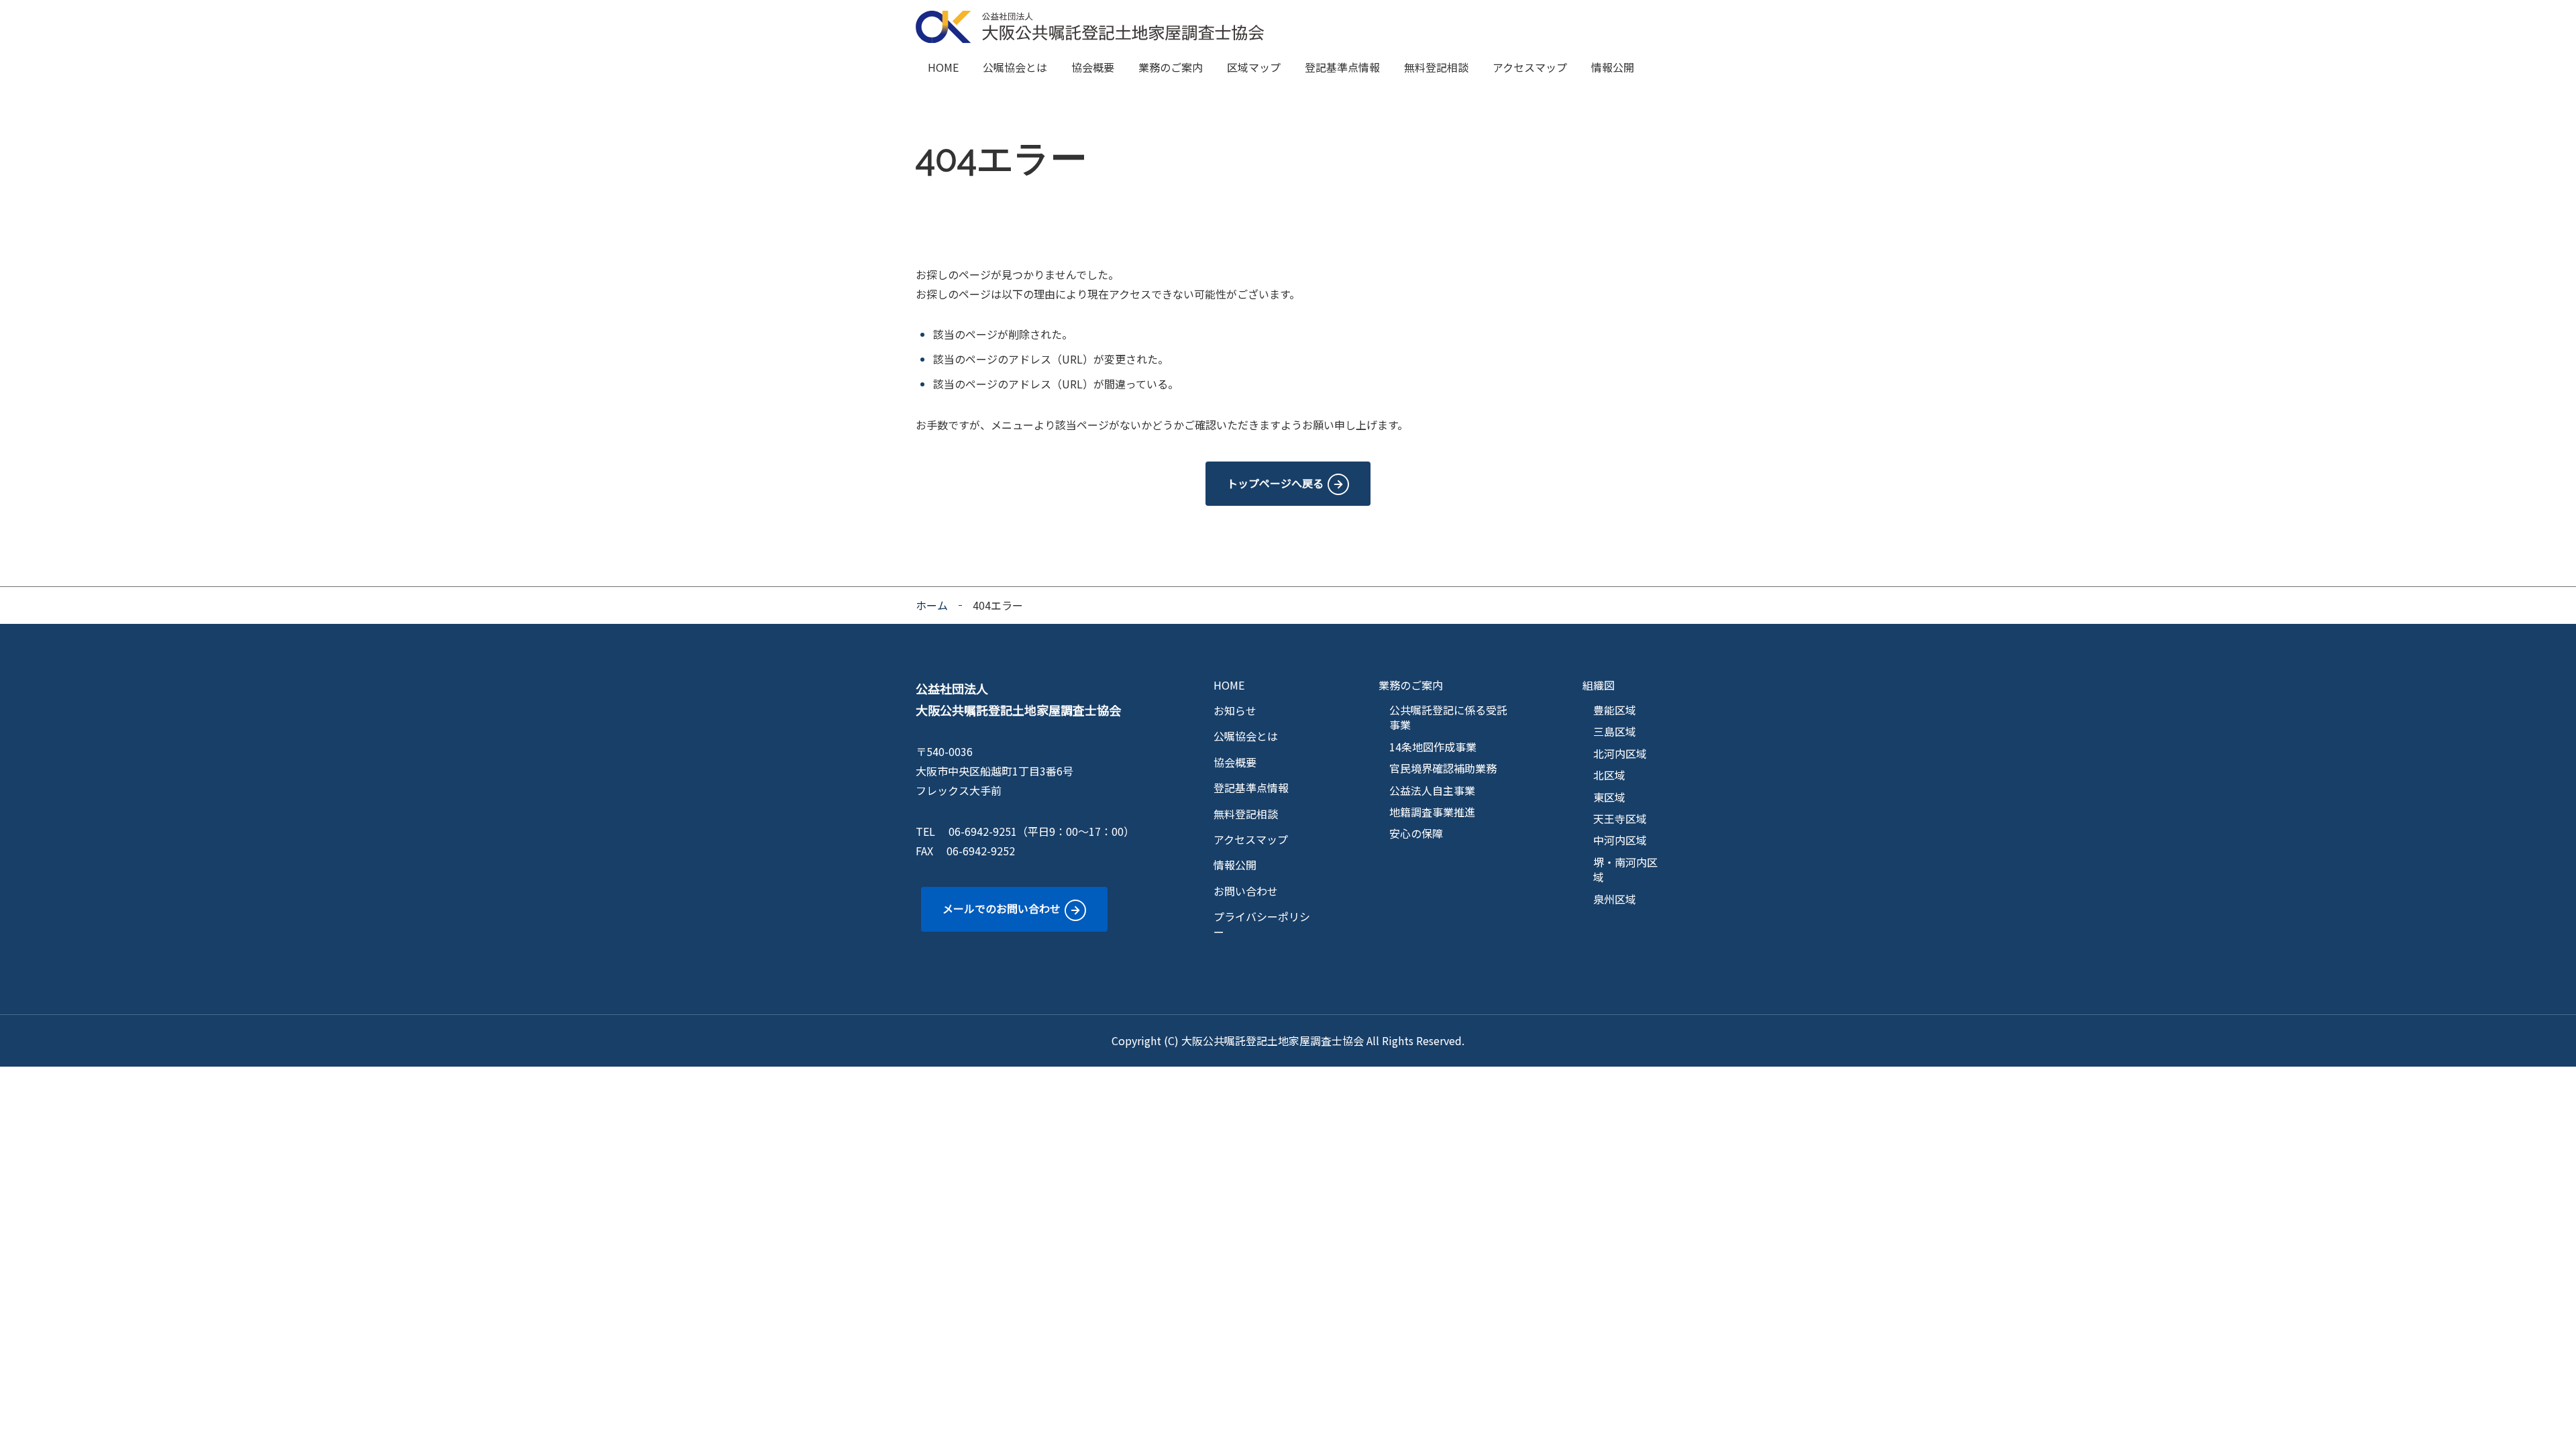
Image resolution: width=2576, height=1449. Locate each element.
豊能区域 (1615, 710)
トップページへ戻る (1275, 483)
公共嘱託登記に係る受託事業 (1448, 717)
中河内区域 (1620, 840)
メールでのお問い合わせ (1002, 908)
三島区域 (1615, 731)
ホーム (932, 605)
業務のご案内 (1171, 67)
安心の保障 (1416, 833)
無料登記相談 (1436, 67)
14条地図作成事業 (1433, 747)
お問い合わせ (1246, 891)
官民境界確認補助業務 (1443, 768)
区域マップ (1254, 67)
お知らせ (1235, 710)
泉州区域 (1615, 899)
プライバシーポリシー (1262, 924)
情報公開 (1613, 67)
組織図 (1599, 685)
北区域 (1609, 775)
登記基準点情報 (1342, 67)
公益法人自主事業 (1432, 790)
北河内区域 (1620, 753)
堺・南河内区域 (1625, 870)
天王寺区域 (1620, 818)
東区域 (1609, 797)
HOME (943, 67)
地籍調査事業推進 (1432, 812)
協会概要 (1093, 67)
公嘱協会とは (1015, 67)
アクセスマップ (1530, 67)
